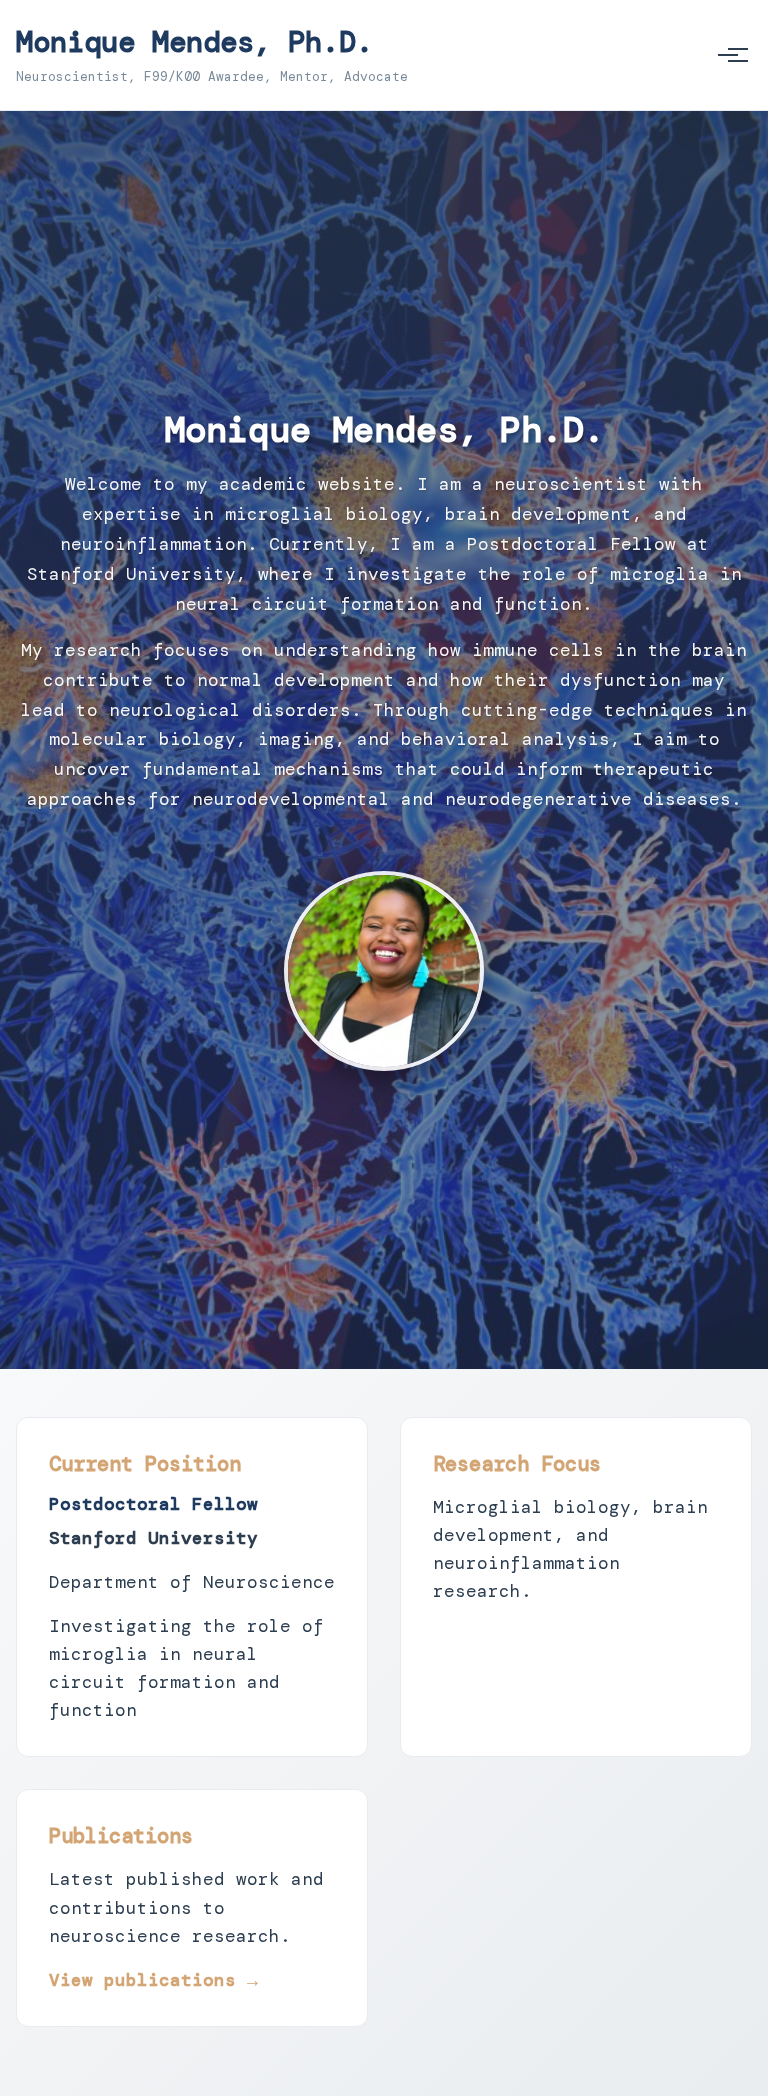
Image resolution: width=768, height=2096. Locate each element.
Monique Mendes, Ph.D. (194, 42)
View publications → (153, 1980)
